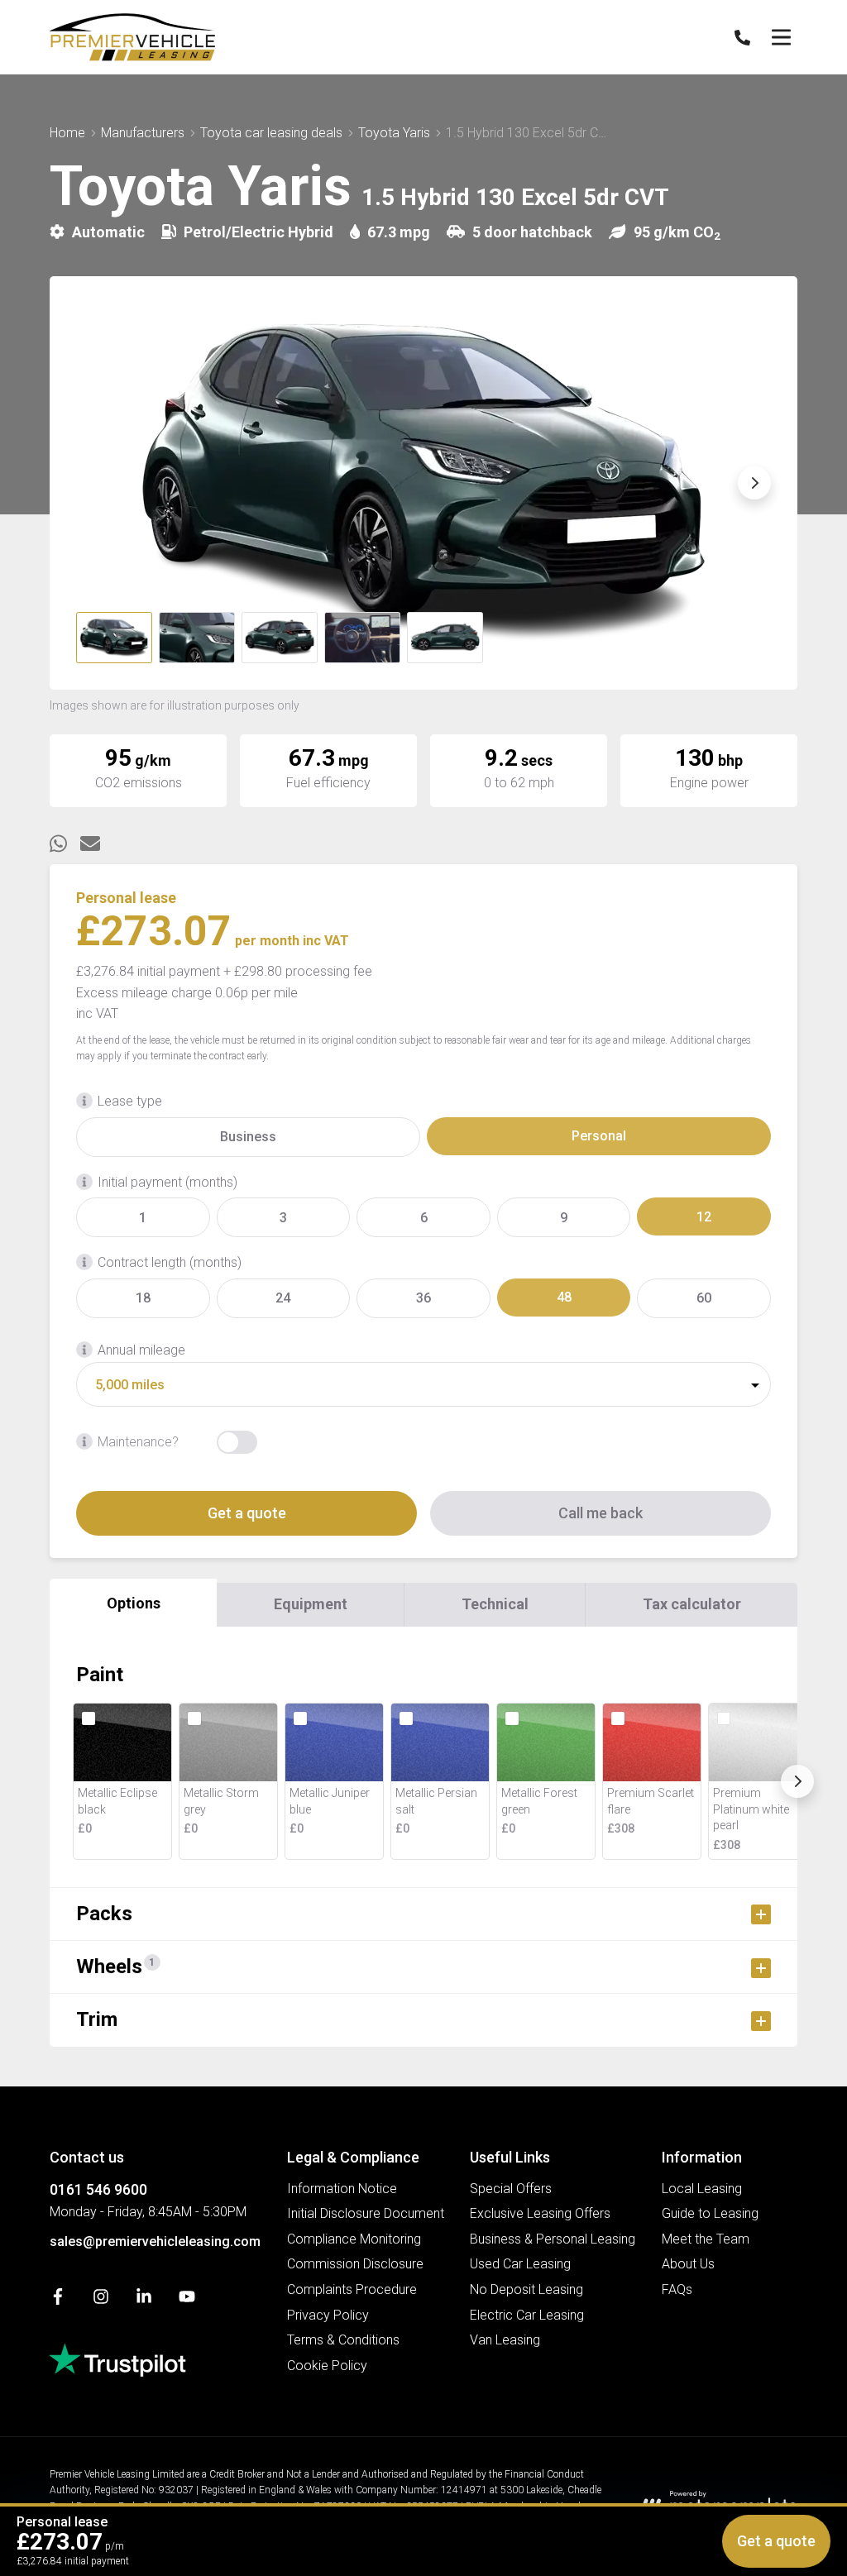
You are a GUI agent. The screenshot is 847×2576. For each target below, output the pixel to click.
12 (704, 1217)
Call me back (601, 1513)
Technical (495, 1604)
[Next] (797, 1781)
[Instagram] (101, 2300)
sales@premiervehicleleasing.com (155, 2241)
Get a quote (247, 1513)
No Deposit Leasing (526, 2289)
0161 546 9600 (98, 2189)
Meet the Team (706, 2239)
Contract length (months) (170, 1262)
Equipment (311, 1604)
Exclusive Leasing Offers (540, 2213)
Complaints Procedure (352, 2289)
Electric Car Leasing (527, 2315)
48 (564, 1297)
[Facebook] (58, 2300)
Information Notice (342, 2189)
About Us (688, 2264)
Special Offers (511, 2189)
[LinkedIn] (144, 2300)
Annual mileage (141, 1350)
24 (283, 1298)
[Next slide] (754, 483)
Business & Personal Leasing (553, 2239)
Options (134, 1603)
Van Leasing (505, 2340)
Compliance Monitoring (354, 2239)
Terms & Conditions (343, 2340)
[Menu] (781, 37)
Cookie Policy (327, 2366)
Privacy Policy (328, 2315)
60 (704, 1298)
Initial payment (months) (167, 1182)
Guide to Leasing (710, 2213)
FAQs (677, 2289)
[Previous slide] (93, 483)
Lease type (130, 1101)
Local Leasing (702, 2189)
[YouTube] (187, 2300)
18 (143, 1298)
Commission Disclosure (355, 2264)
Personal (599, 1136)
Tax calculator (692, 1604)
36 (423, 1298)
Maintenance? (138, 1442)
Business (248, 1137)
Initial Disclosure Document (366, 2213)
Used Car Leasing (520, 2264)
